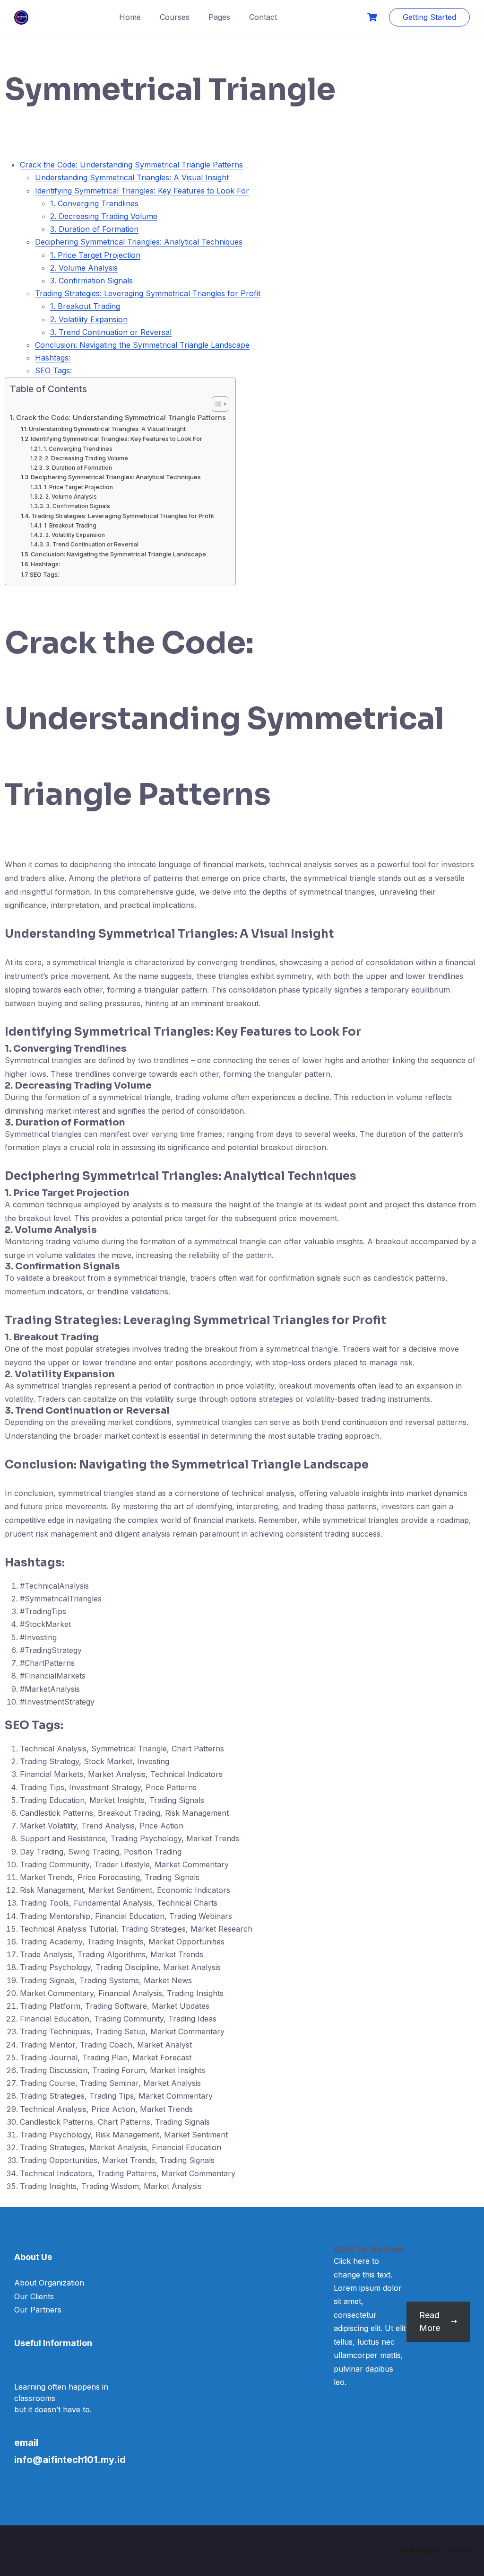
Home (130, 17)
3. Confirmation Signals (91, 281)
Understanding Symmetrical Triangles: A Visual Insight (132, 177)
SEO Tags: (53, 370)
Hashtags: (53, 358)
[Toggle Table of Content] (215, 404)
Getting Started (429, 17)
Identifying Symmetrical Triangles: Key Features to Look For (142, 191)
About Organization (49, 2283)
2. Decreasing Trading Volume (104, 216)
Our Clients (34, 2296)
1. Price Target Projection (95, 255)
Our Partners (38, 2310)
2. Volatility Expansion (89, 319)
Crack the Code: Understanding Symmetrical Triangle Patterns (131, 165)
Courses (175, 17)
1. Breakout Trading (85, 306)
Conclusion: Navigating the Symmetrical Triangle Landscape (142, 345)
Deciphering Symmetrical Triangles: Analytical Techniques (139, 242)
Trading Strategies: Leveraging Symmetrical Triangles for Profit (148, 293)
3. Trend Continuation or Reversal (111, 332)
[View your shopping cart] (373, 17)
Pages (219, 17)
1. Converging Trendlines (94, 203)
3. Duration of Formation (94, 229)
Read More (430, 2321)
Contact (263, 17)
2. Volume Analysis (84, 268)
